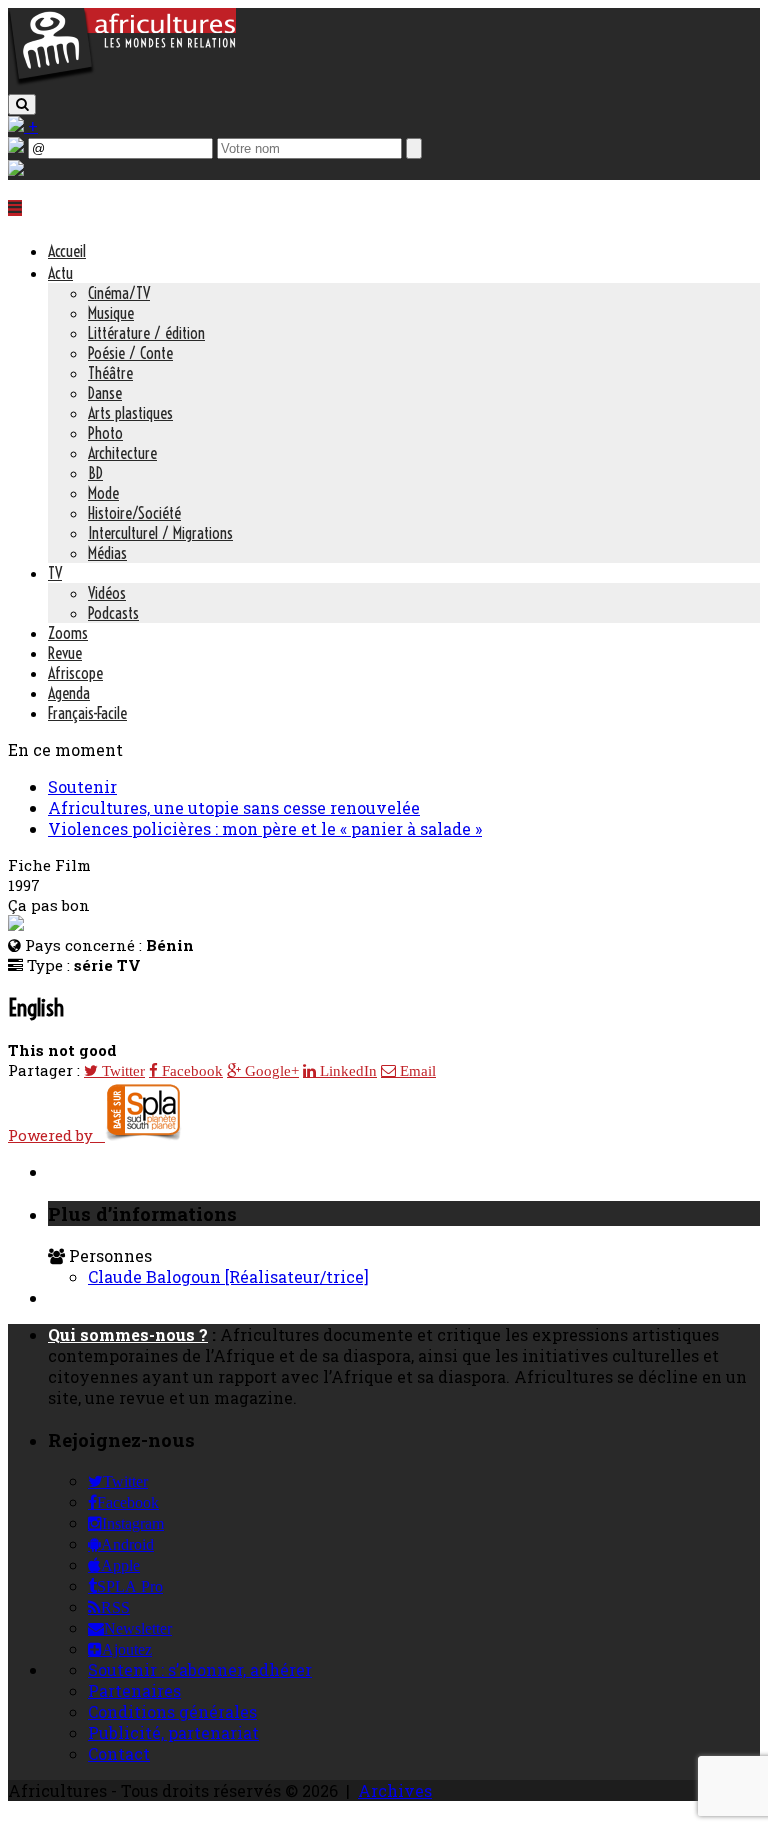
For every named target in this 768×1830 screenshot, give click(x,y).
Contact (119, 1753)
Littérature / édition (146, 333)
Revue (65, 653)
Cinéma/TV (119, 293)
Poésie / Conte (130, 353)
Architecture (122, 453)
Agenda (69, 693)
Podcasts (113, 613)
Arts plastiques (130, 413)
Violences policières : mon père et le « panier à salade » (265, 828)
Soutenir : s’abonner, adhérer (200, 1669)
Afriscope (75, 673)
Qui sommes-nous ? (128, 1334)
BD (95, 473)
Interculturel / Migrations (160, 533)
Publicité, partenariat (173, 1732)
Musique (111, 313)
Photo (105, 433)
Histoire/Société (134, 513)
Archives (395, 1790)
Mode (103, 493)
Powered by (56, 1135)
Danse (105, 393)
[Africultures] (122, 81)
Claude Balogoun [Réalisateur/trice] (228, 1276)
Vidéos (107, 593)
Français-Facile (87, 713)
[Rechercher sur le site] (22, 104)
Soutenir (82, 786)
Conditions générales (172, 1711)
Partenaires (134, 1690)
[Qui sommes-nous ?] (16, 169)
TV (55, 573)
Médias (107, 553)
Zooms (68, 633)
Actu (60, 273)
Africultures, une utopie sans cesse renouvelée (234, 807)
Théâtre (110, 373)
